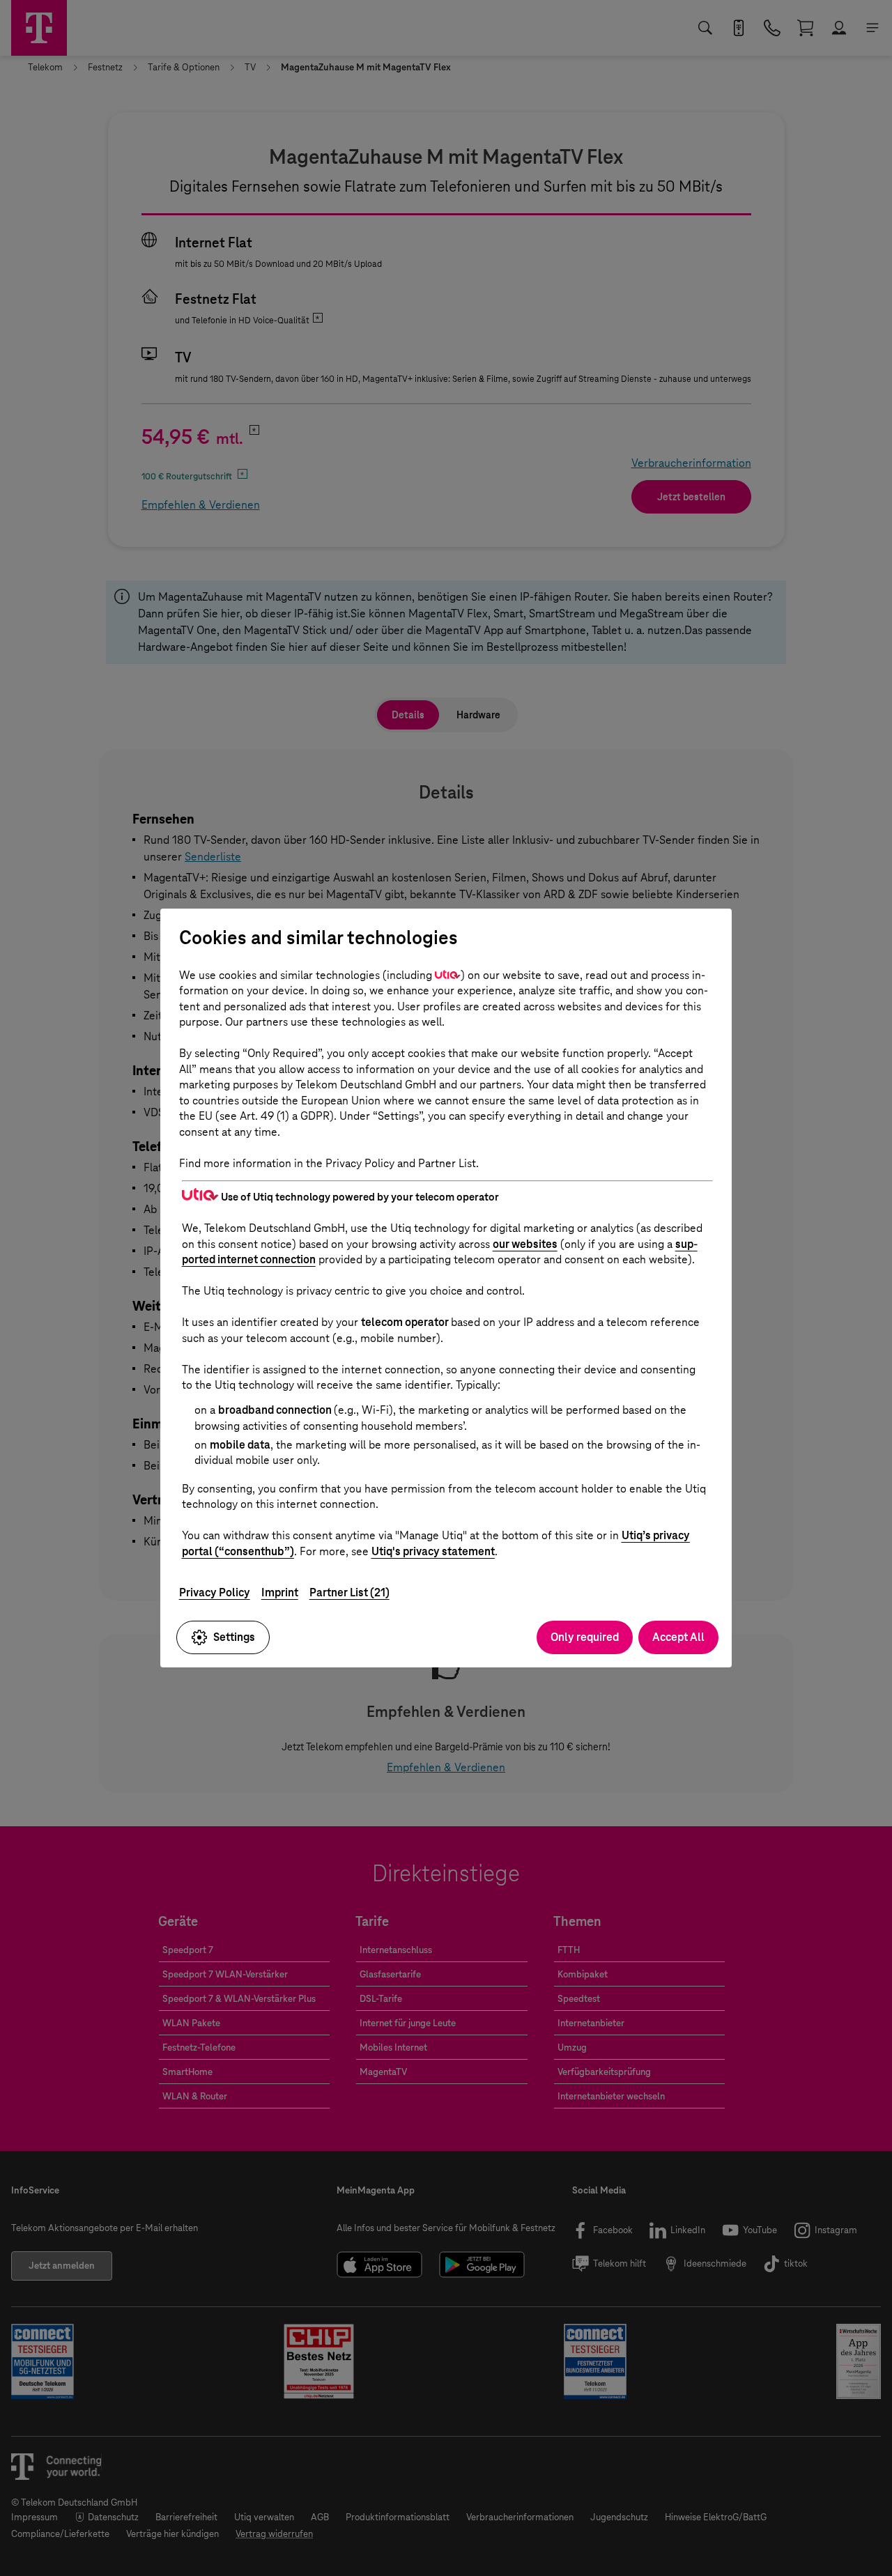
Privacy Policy (215, 1592)
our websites (525, 1244)
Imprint (280, 1592)
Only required (585, 1637)
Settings (234, 1637)
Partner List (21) (349, 1592)
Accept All (678, 1637)
